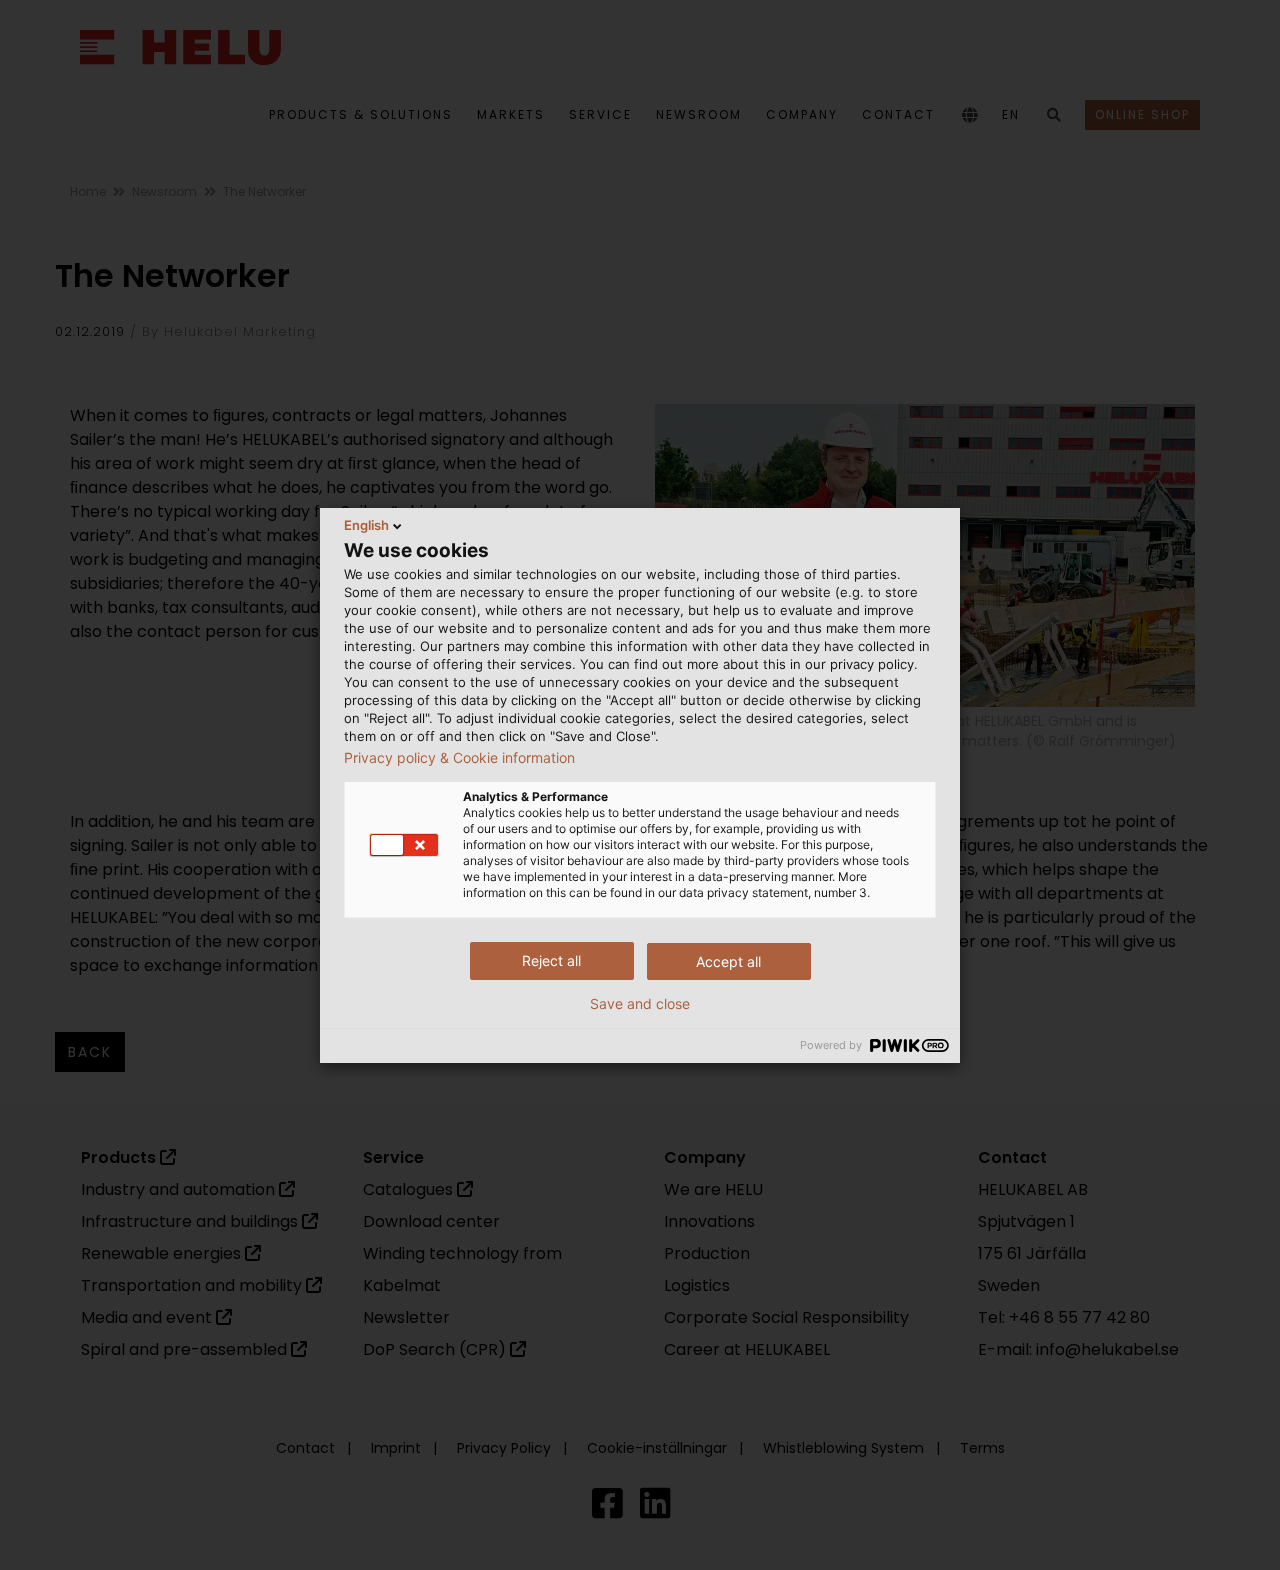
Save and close (640, 1004)
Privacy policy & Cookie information (459, 758)
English (366, 525)
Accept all (728, 961)
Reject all (551, 960)
